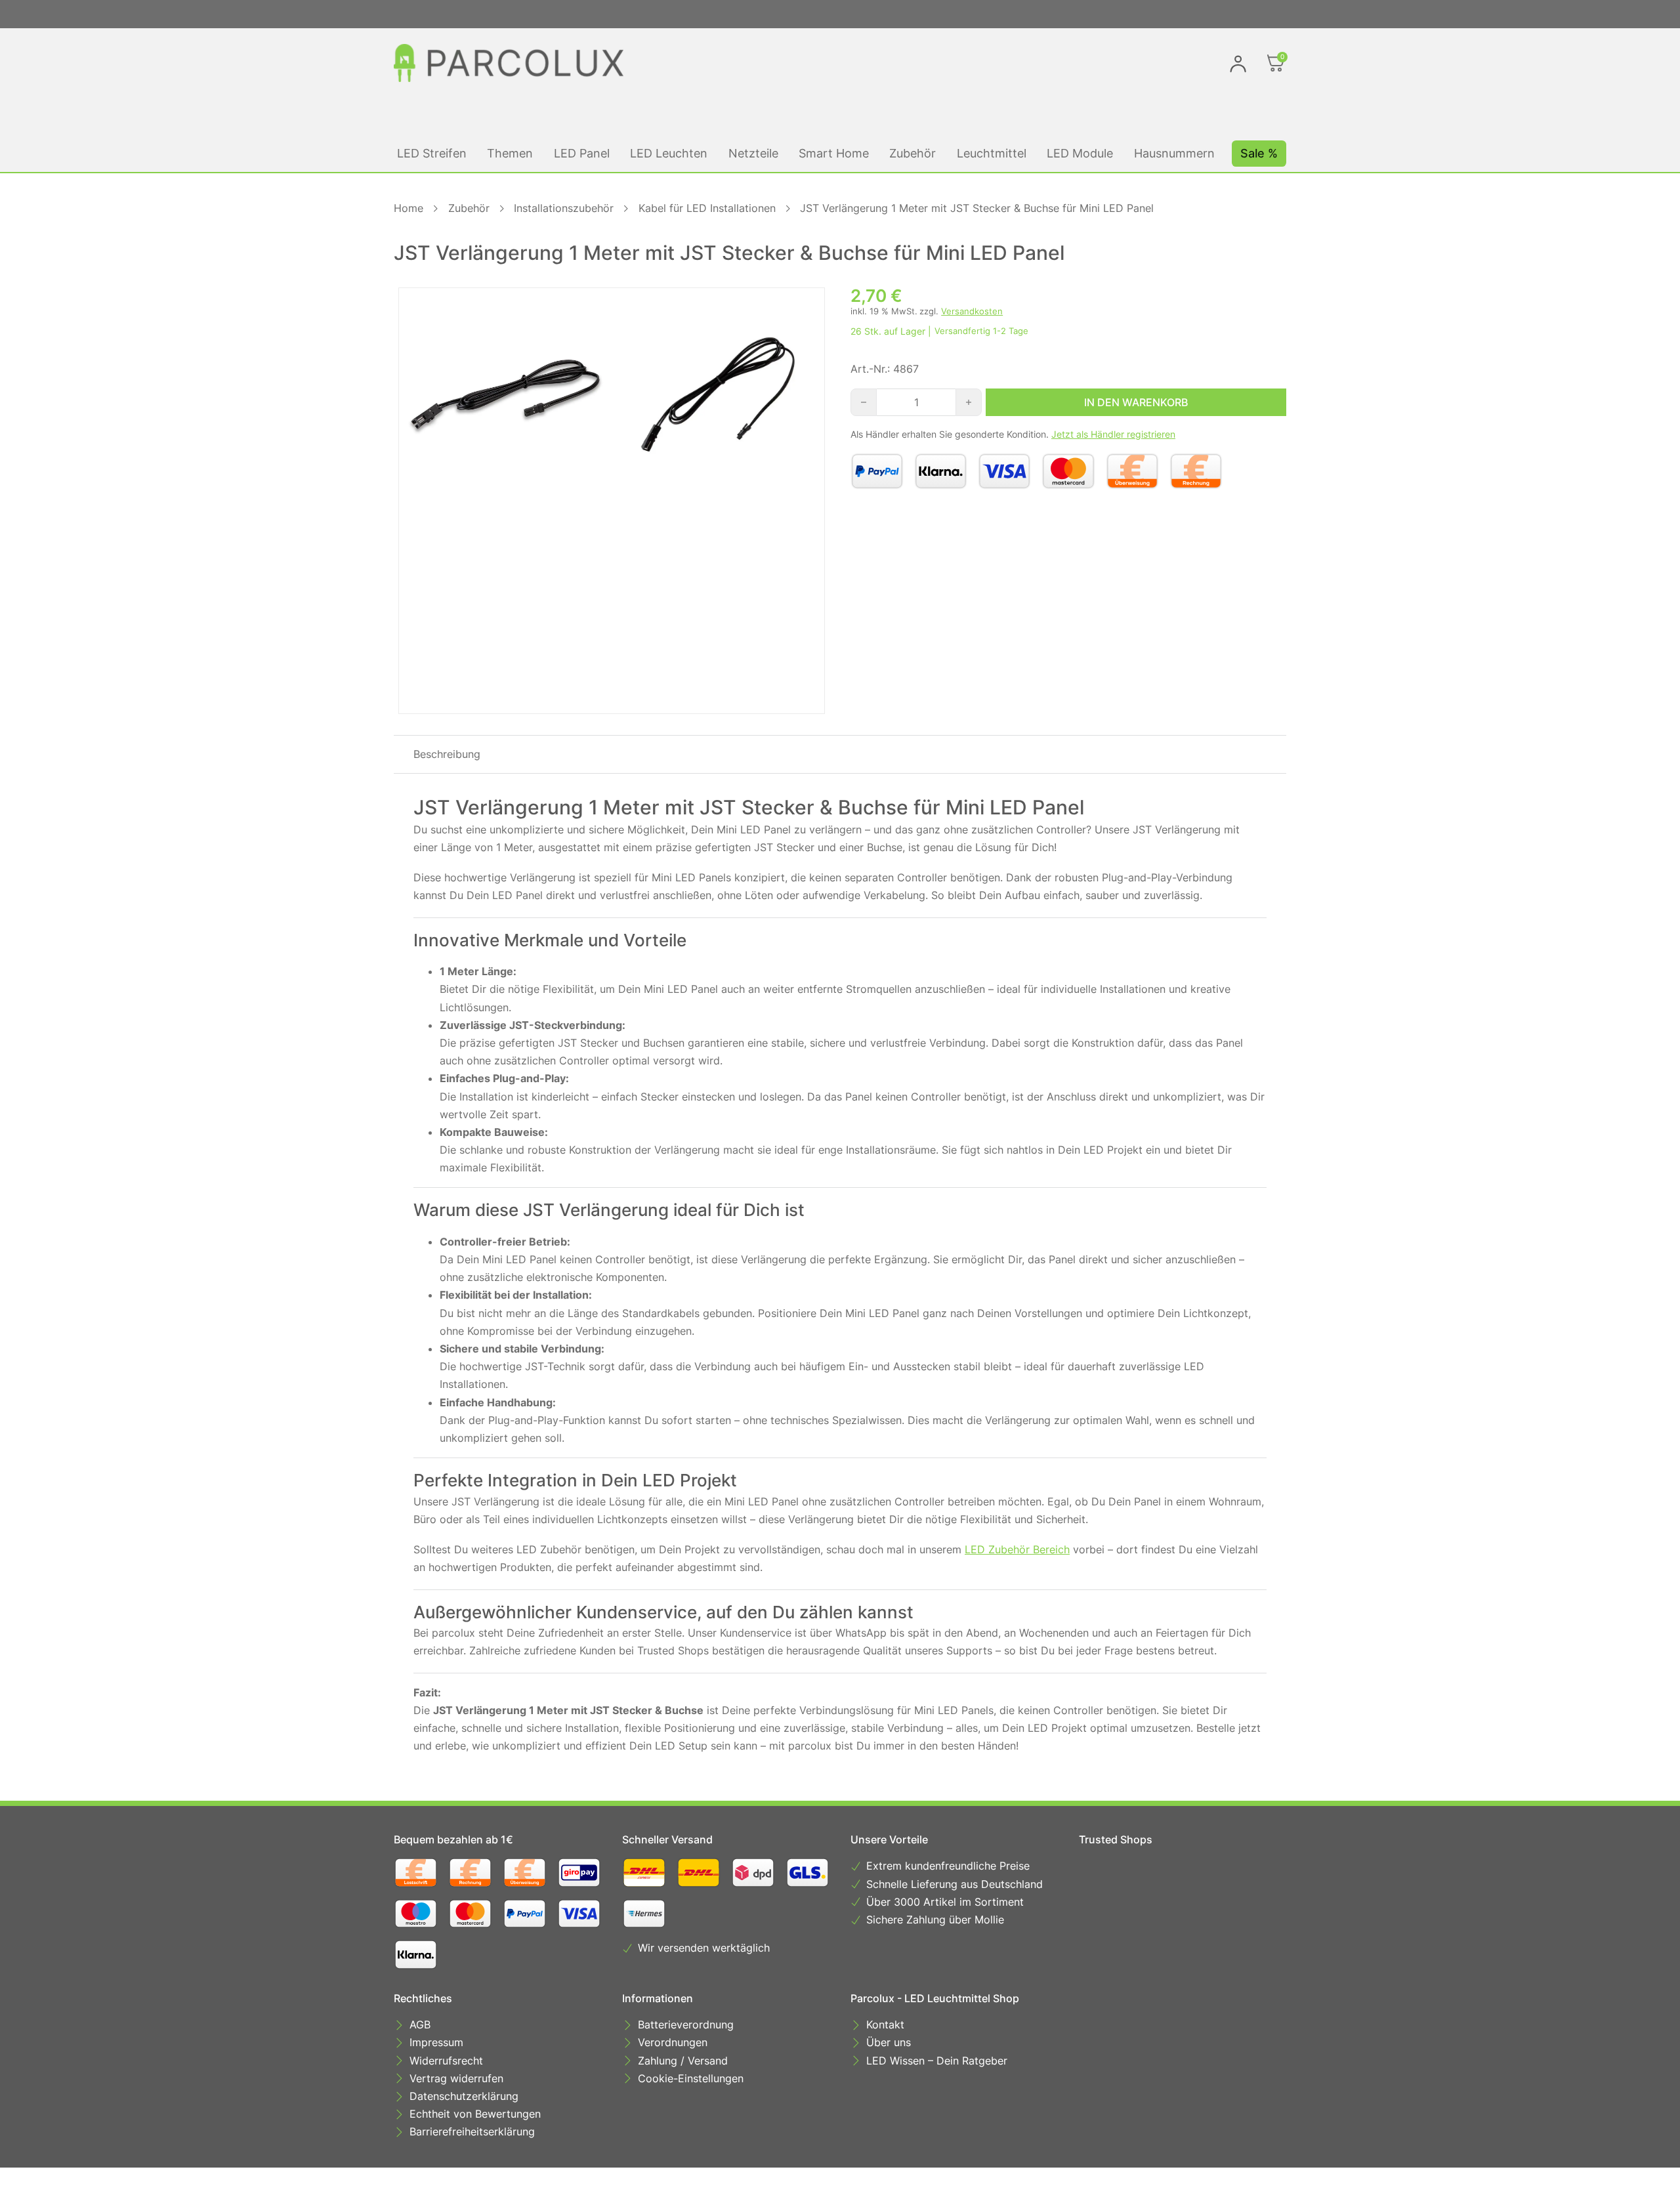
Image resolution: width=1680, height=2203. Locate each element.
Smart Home (834, 153)
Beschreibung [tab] (447, 754)
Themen (510, 153)
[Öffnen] (1276, 63)
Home (409, 208)
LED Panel (582, 153)
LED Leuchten (669, 153)
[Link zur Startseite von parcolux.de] (509, 63)
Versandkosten (972, 311)
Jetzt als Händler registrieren (1113, 434)
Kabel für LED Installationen (707, 208)
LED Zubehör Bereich (1017, 1549)
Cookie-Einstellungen (691, 2078)
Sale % (1259, 153)
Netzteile (753, 153)
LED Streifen (432, 153)
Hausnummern (1174, 153)
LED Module (1080, 153)
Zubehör (913, 153)
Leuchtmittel (992, 153)
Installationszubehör (564, 208)
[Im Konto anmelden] (1238, 63)
